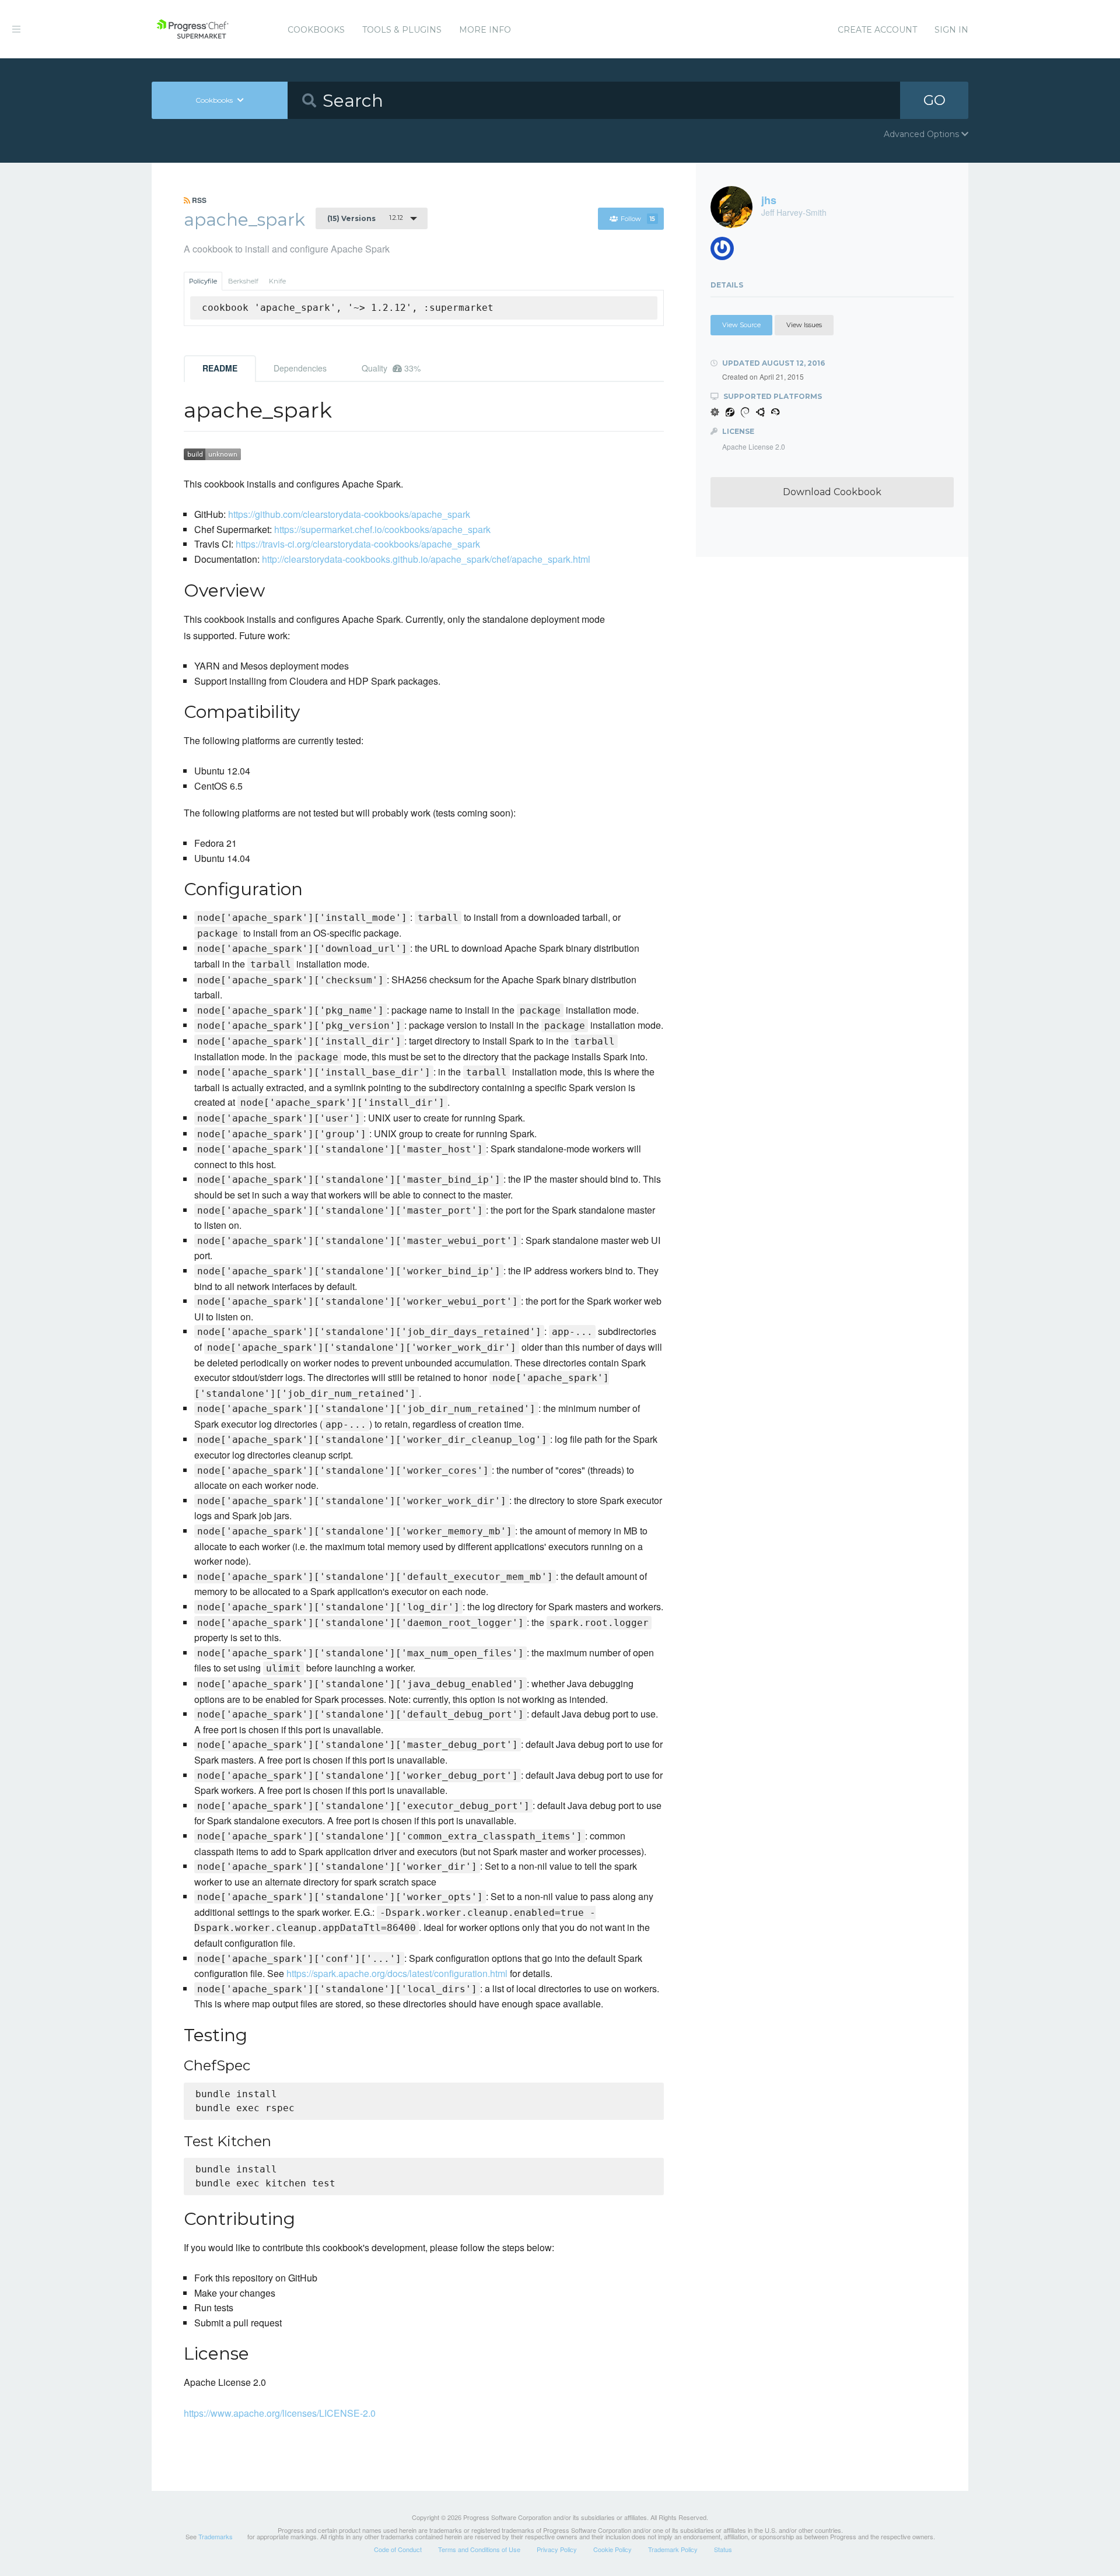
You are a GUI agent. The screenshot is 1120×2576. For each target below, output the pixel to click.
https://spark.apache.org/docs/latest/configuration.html (397, 1973)
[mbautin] (727, 252)
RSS (198, 200)
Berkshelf (243, 281)
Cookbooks (316, 30)
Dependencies (300, 368)
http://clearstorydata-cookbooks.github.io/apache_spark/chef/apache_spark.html (426, 559)
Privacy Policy (557, 2549)
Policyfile (203, 281)
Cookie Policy (612, 2549)
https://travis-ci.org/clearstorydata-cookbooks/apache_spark (358, 544)
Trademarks (216, 2536)
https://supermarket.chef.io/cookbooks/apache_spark (382, 529)
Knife (277, 281)
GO (935, 100)
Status (723, 2549)
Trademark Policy (673, 2549)
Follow (638, 219)
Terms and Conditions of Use (479, 2549)
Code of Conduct (398, 2549)
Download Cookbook (832, 492)
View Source (741, 325)
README (220, 368)
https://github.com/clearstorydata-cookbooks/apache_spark (349, 514)
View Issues (804, 325)
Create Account (877, 30)
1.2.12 (365, 218)
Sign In (951, 30)
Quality (391, 368)
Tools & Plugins (402, 30)
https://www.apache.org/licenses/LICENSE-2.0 (280, 2413)
